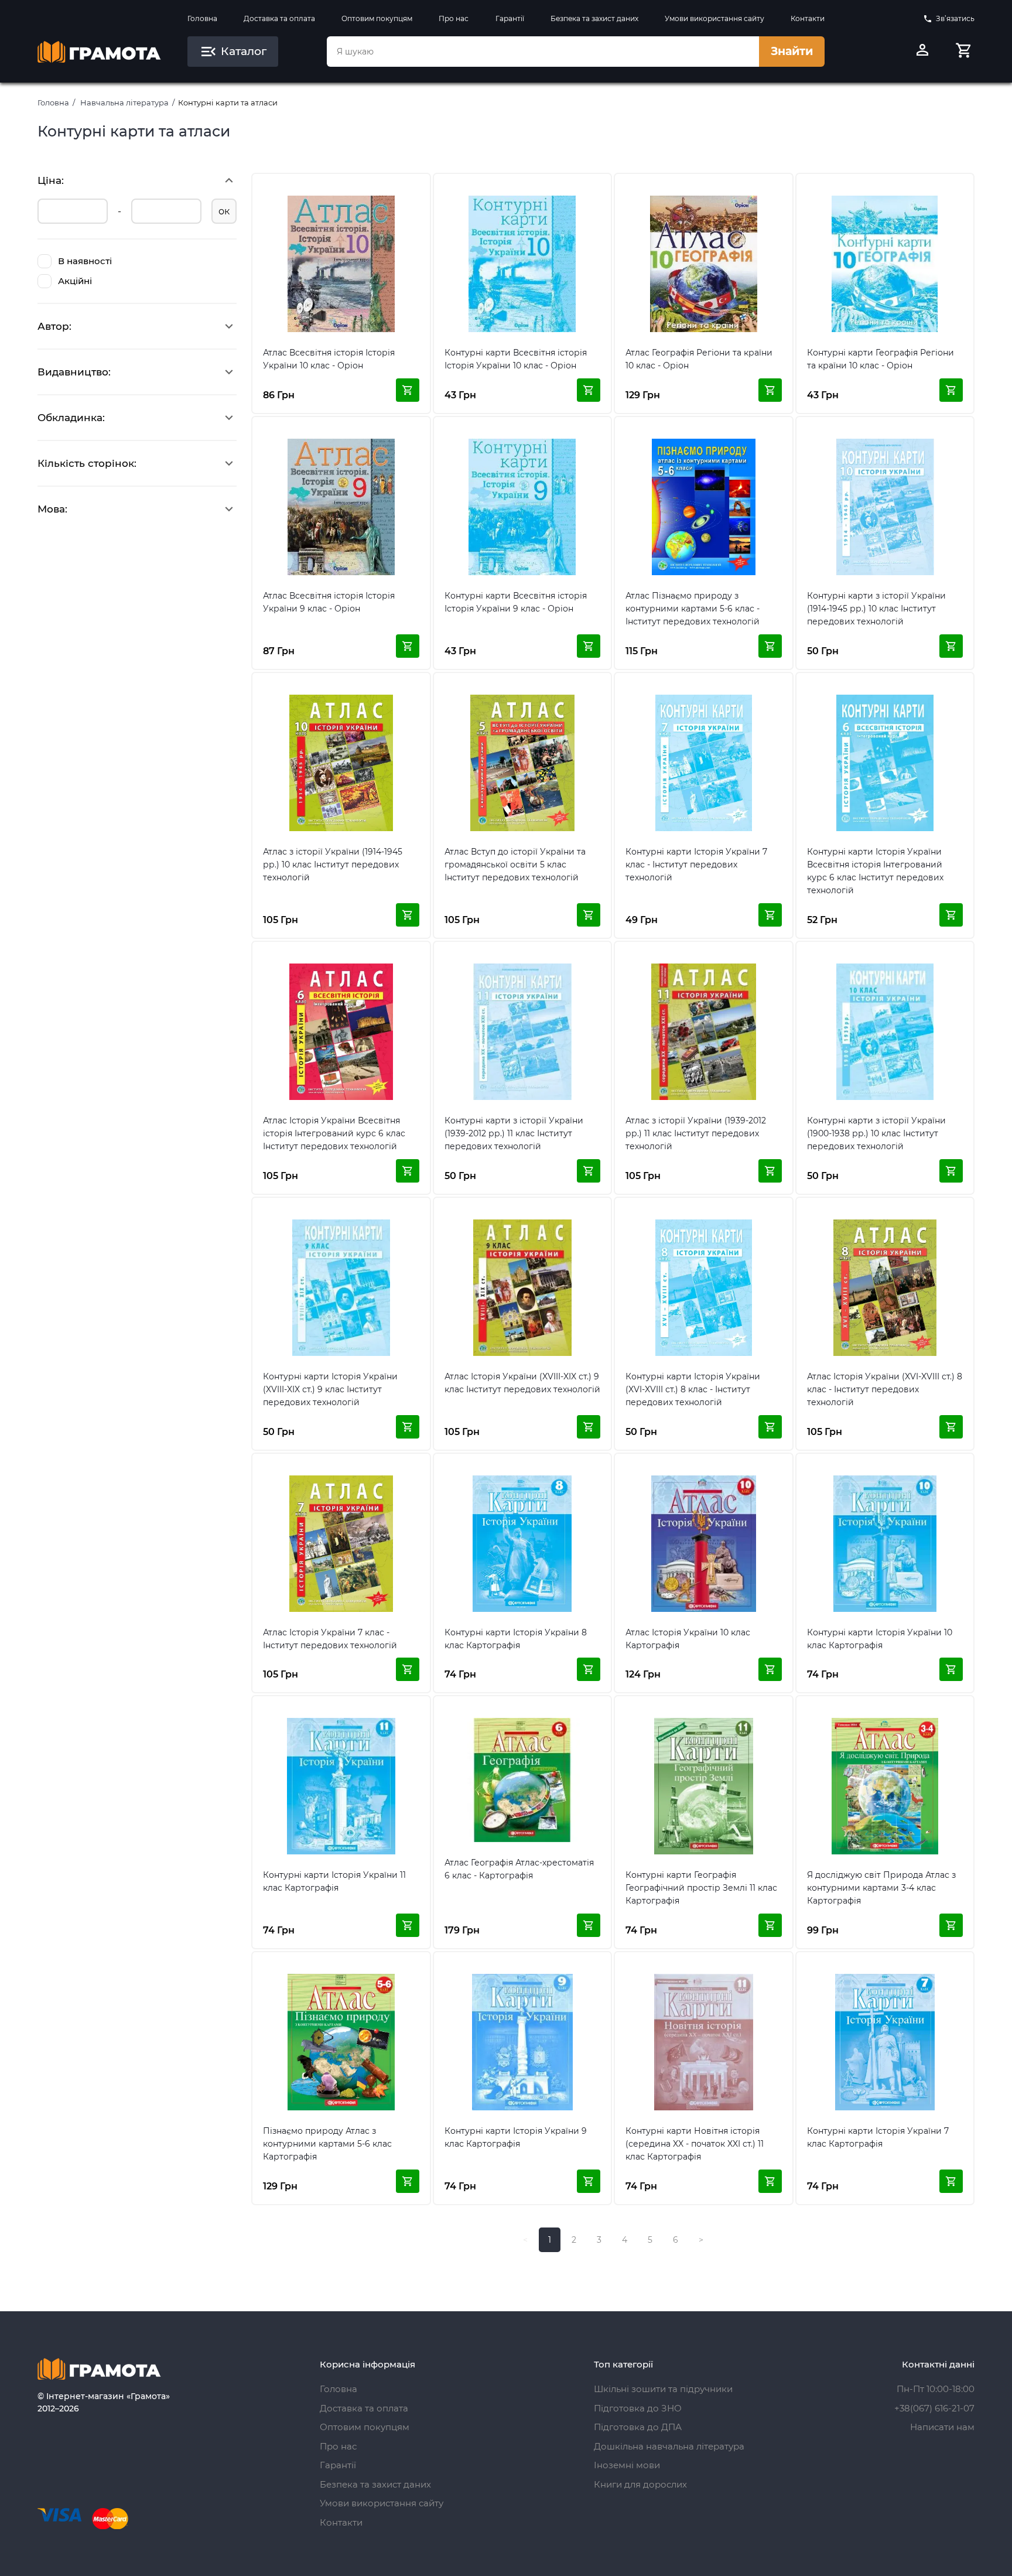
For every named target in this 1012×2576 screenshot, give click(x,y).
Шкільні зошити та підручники (663, 2389)
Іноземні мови (627, 2465)
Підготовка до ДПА (638, 2427)
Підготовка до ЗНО (638, 2408)
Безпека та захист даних (594, 18)
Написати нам (942, 2427)
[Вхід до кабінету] (922, 52)
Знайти (792, 51)
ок (224, 211)
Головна (202, 18)
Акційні (75, 281)
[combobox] (543, 52)
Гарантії (510, 18)
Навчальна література (124, 103)
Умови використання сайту (714, 18)
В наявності (85, 261)
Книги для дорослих (640, 2484)
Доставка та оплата (279, 18)
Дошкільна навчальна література (669, 2446)
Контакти (808, 18)
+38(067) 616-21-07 (934, 2408)
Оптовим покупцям (377, 18)
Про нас (454, 18)
